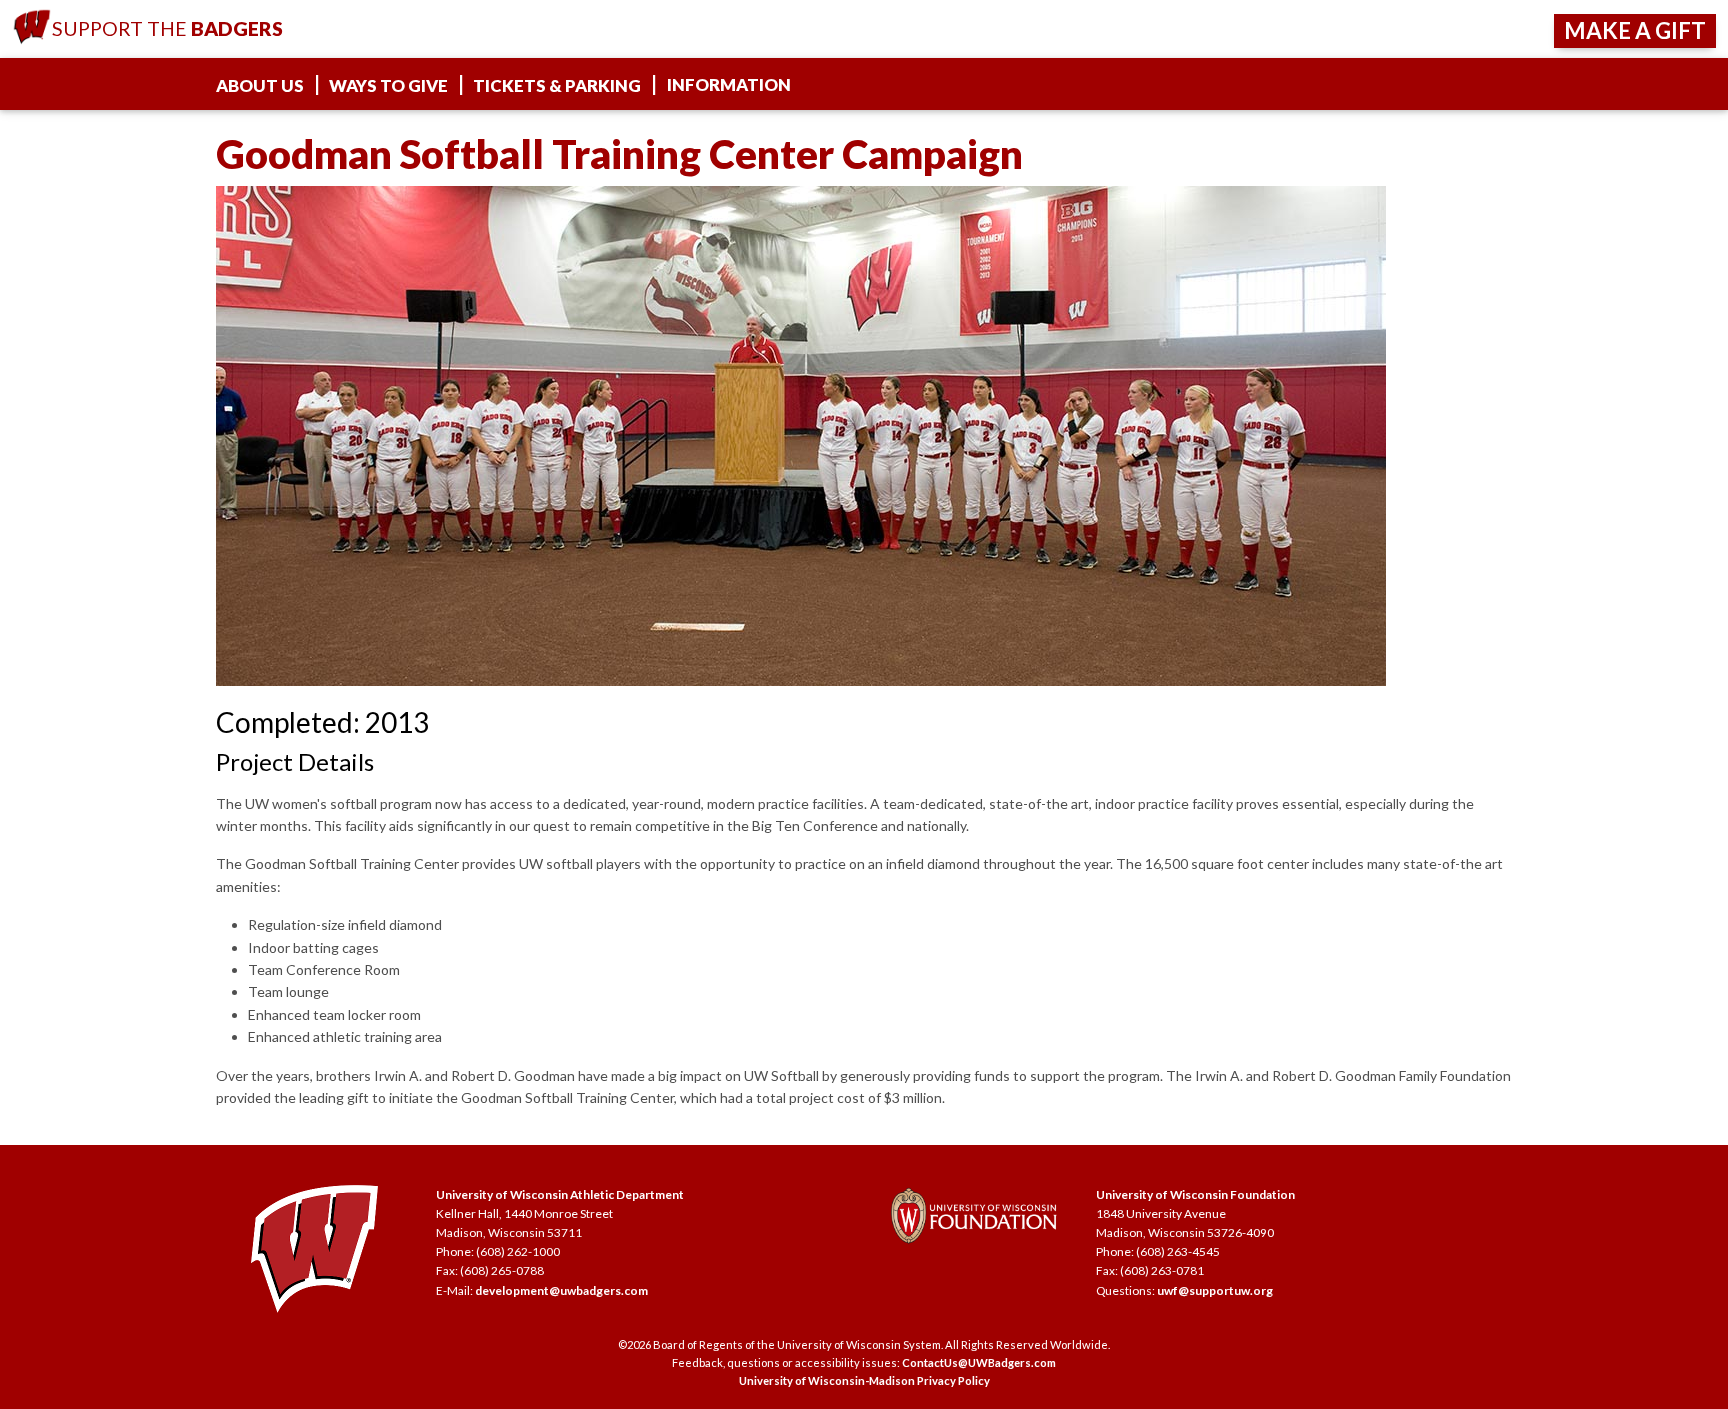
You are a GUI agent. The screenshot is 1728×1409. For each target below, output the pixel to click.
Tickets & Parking (557, 85)
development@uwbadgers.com (561, 1290)
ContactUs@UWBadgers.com (979, 1362)
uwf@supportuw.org (1215, 1290)
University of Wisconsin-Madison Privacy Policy (864, 1380)
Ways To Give (388, 85)
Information (729, 84)
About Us (260, 85)
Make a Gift (1635, 30)
